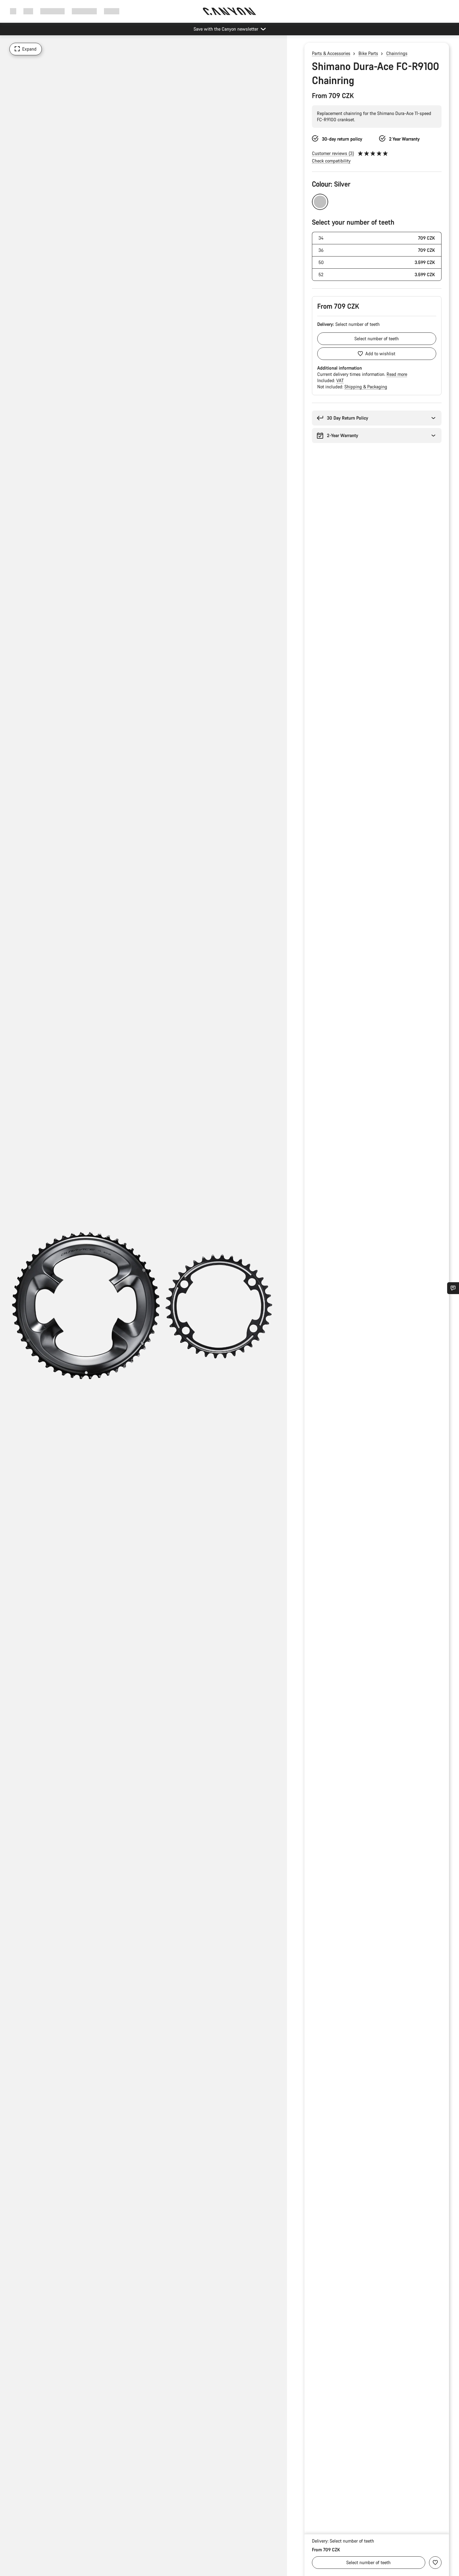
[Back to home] (230, 11)
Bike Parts (368, 53)
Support (112, 11)
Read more (397, 374)
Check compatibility (331, 161)
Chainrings (397, 53)
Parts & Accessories (331, 53)
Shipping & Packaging (366, 387)
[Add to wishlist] (435, 2563)
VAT (340, 380)
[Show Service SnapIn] (453, 1288)
